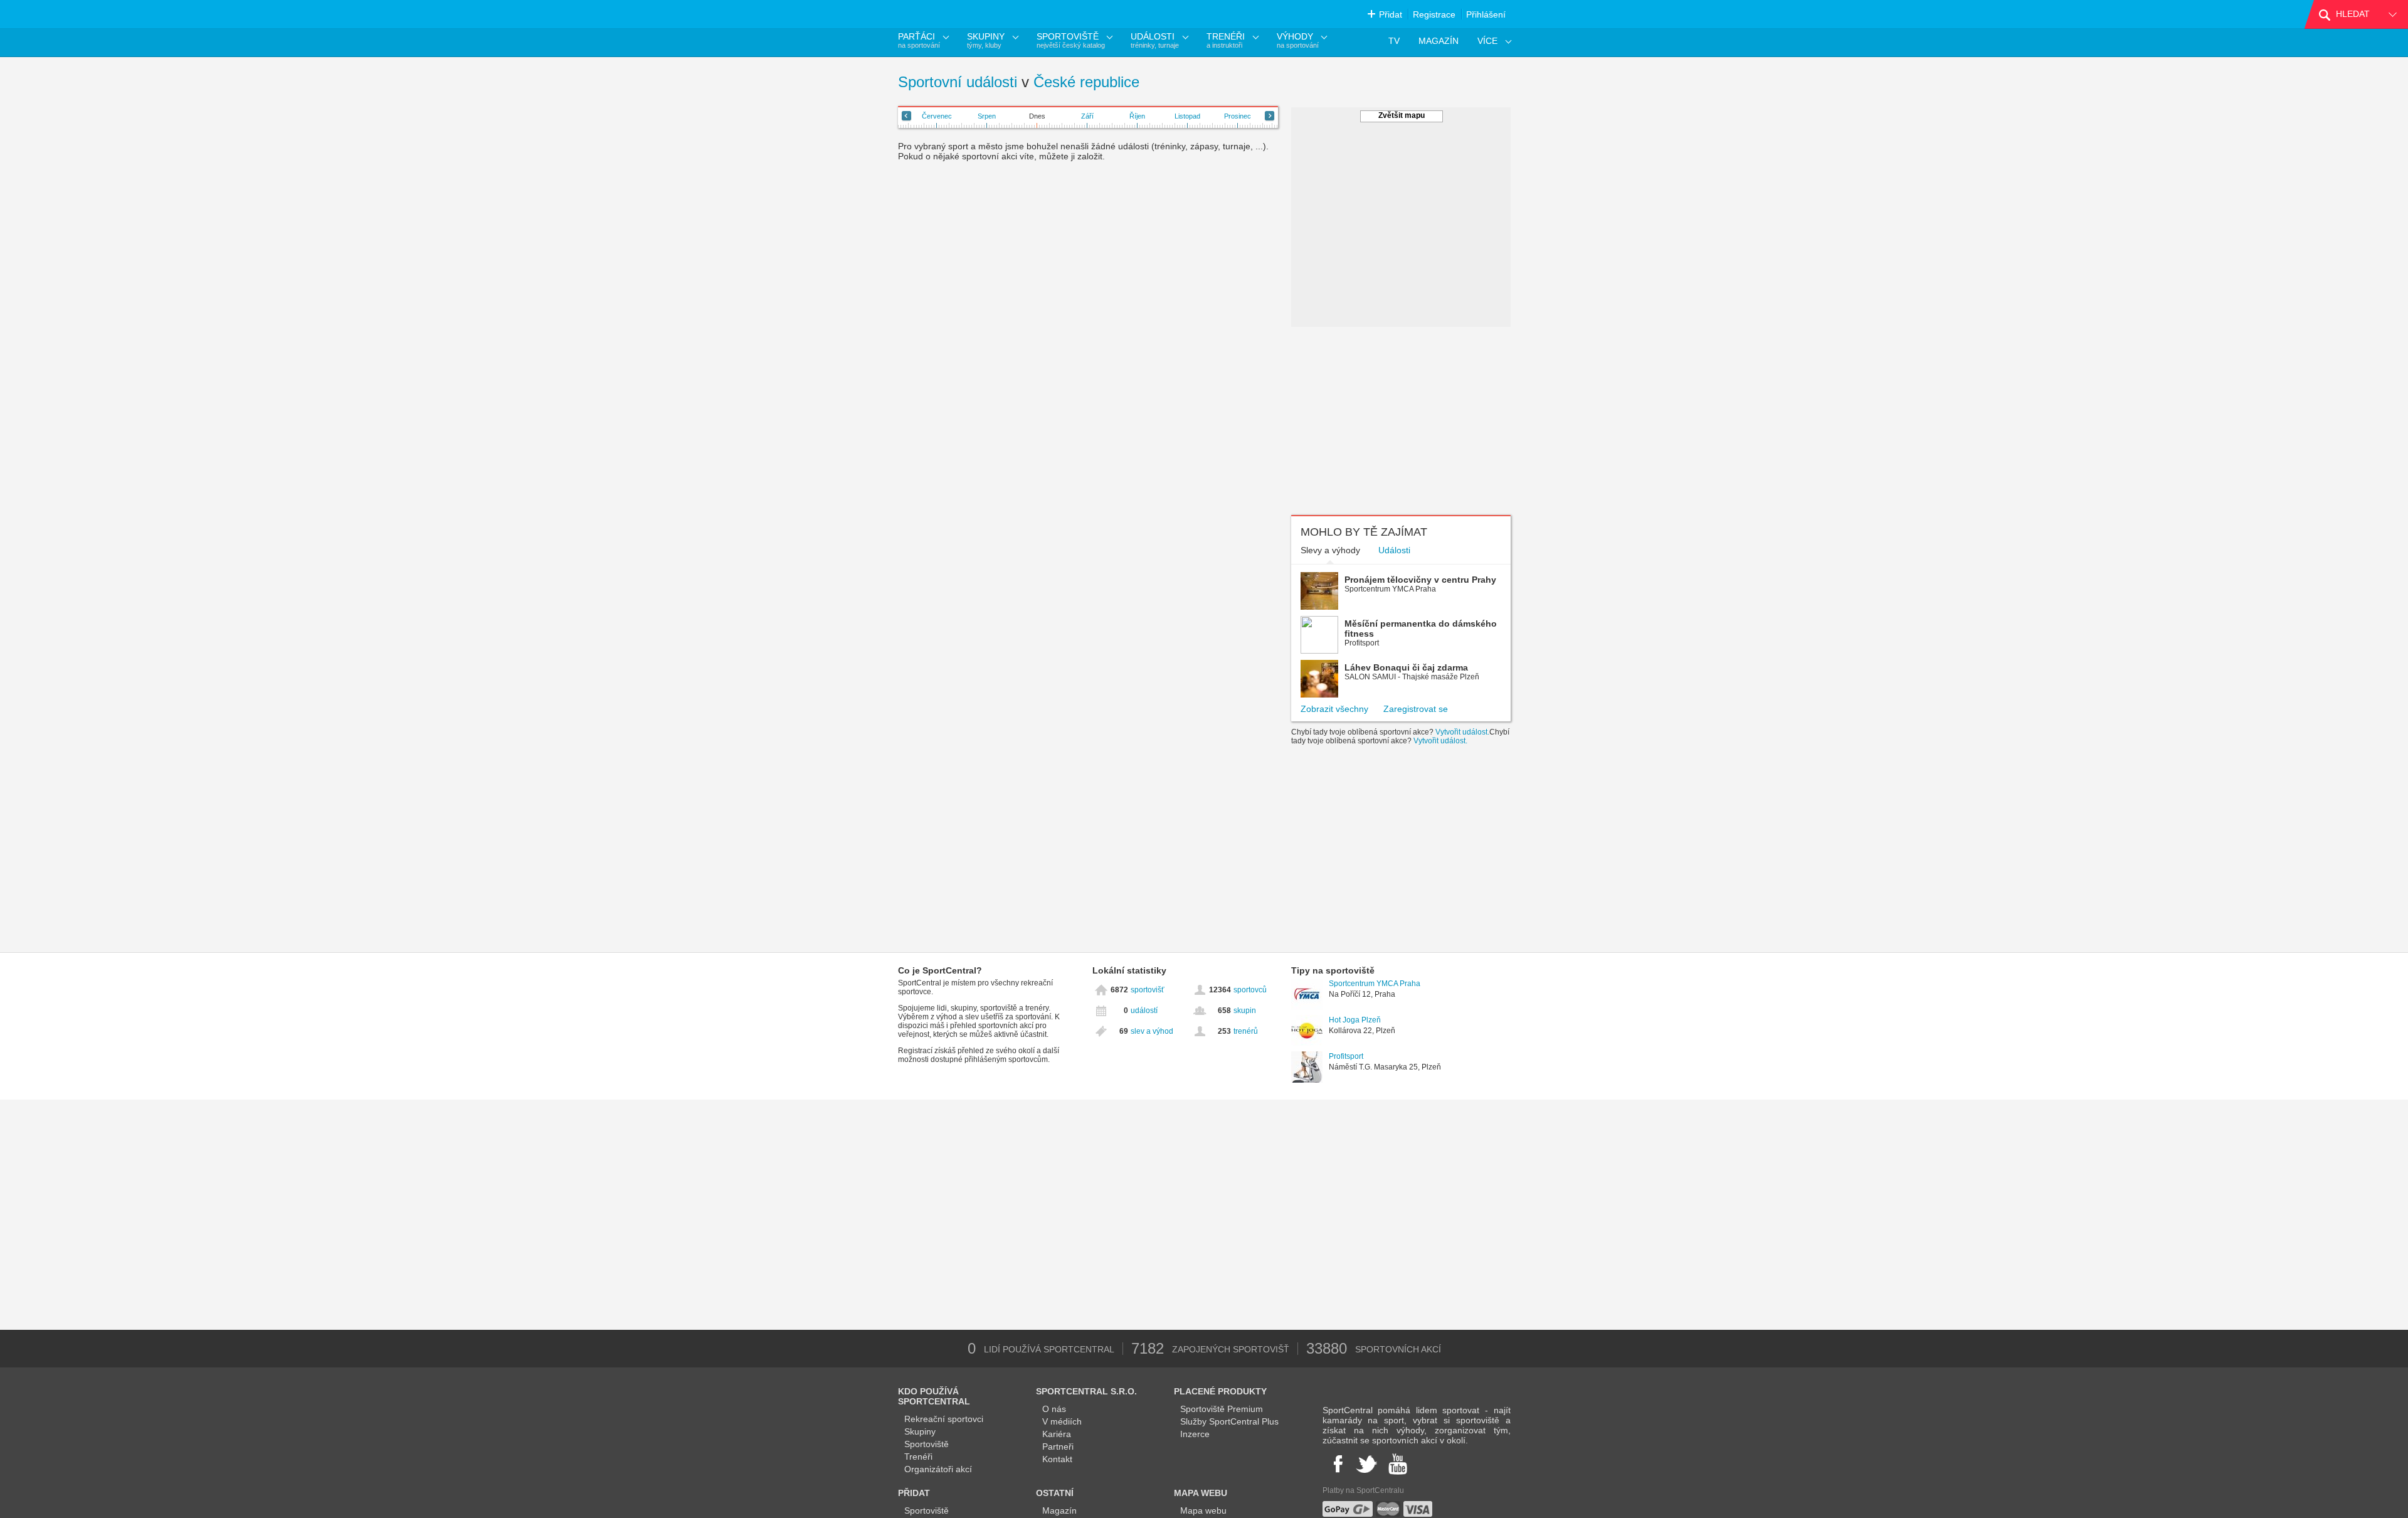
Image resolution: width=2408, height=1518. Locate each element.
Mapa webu (1203, 1510)
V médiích (1062, 1421)
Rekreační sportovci (944, 1419)
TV (1394, 41)
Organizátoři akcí (938, 1469)
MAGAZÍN (1439, 41)
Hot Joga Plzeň (1355, 1020)
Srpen (987, 116)
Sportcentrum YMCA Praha (1375, 984)
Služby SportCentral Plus (1229, 1421)
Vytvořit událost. (1462, 732)
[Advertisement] (1401, 421)
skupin (1245, 1011)
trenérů (1246, 1031)
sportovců (1250, 990)
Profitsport (1346, 1056)
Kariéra (1057, 1434)
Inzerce (1195, 1434)
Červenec (937, 116)
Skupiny (920, 1431)
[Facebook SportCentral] (1337, 1464)
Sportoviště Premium (1222, 1409)
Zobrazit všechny (1334, 709)
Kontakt (1057, 1459)
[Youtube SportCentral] (1398, 1464)
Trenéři (918, 1457)
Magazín (1059, 1510)
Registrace (1434, 14)
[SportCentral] (956, 14)
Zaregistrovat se (1416, 709)
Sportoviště (927, 1444)
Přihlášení (1486, 14)
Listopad (1187, 116)
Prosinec (1238, 116)
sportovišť (1148, 990)
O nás (1054, 1409)
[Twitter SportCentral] (1366, 1464)
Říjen (1137, 116)
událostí (1144, 1011)
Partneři (1058, 1446)
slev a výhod (1152, 1031)
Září (1087, 116)
